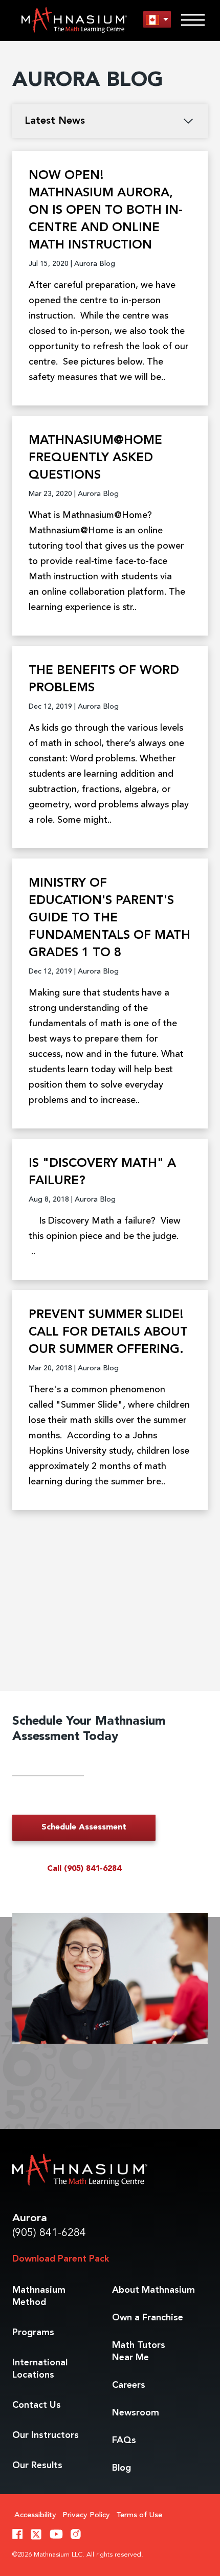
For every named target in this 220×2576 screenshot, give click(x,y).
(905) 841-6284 (49, 2233)
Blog (122, 2468)
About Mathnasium (153, 2290)
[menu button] (157, 20)
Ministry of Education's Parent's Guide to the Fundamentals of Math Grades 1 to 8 (109, 918)
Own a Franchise (148, 2318)
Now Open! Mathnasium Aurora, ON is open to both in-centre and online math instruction (106, 211)
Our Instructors (46, 2435)
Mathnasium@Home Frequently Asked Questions (95, 458)
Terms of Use (139, 2515)
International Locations (40, 2369)
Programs (33, 2333)
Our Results (37, 2466)
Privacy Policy (86, 2515)
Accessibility (35, 2515)
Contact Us (37, 2405)
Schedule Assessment (84, 1827)
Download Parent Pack (61, 2259)
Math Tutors (139, 2352)
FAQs (124, 2441)
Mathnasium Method (39, 2296)
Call (84, 1869)
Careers (129, 2385)
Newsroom (136, 2413)
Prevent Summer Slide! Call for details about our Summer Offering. (108, 1332)
